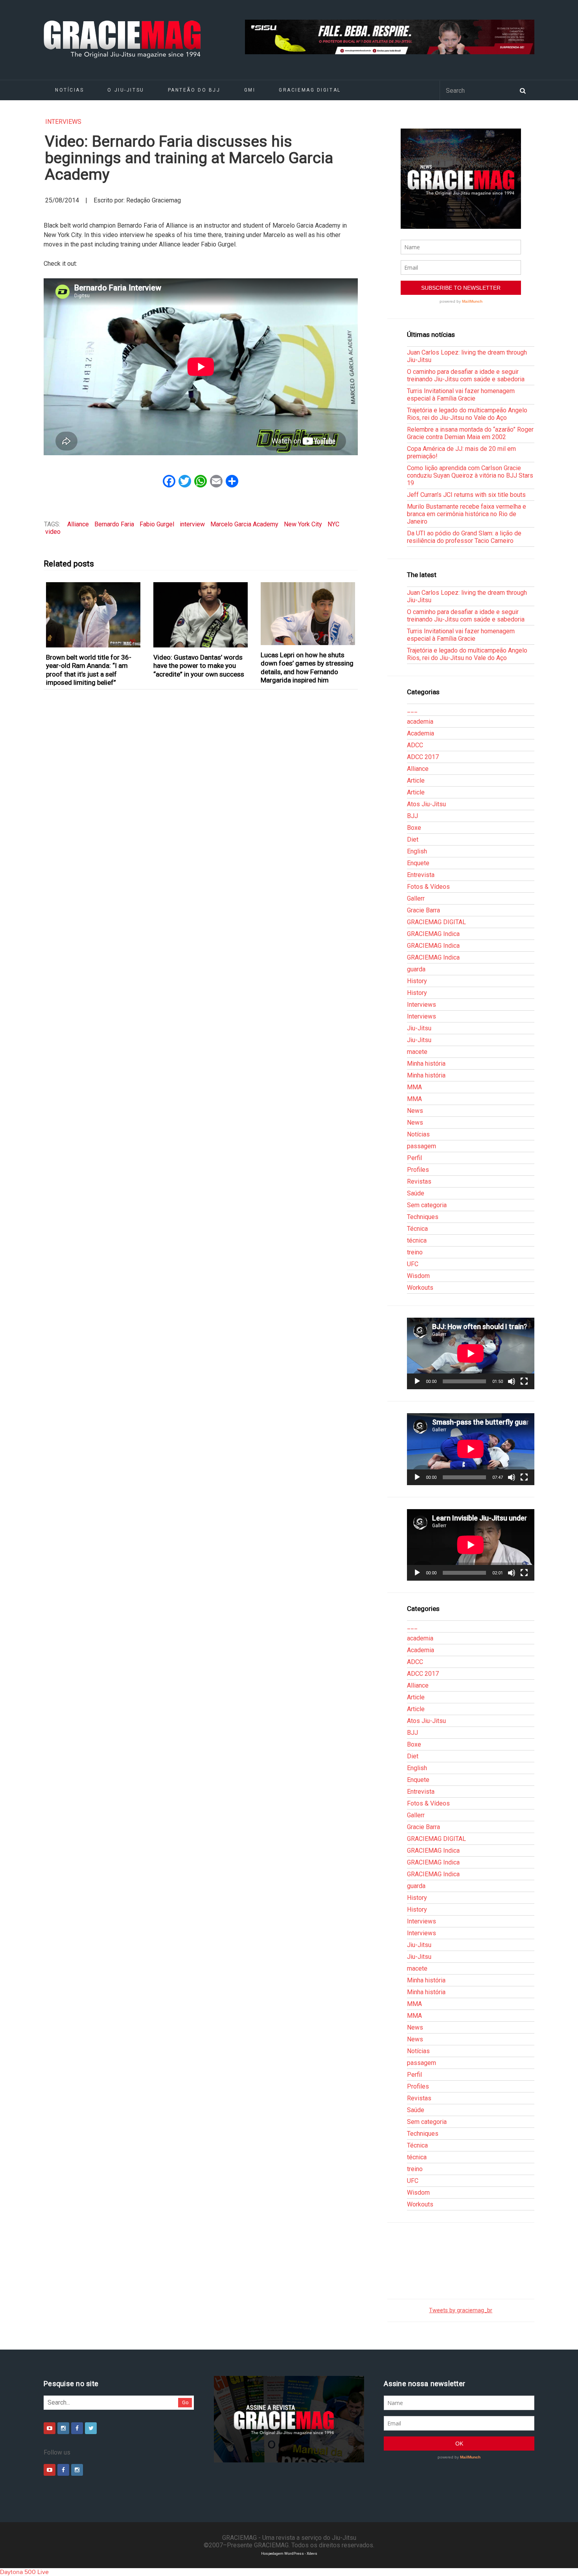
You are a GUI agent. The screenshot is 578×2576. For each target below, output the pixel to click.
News (415, 1111)
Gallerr (416, 898)
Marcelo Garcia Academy (244, 524)
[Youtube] (50, 2428)
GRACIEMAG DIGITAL (310, 90)
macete (417, 1052)
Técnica (417, 1229)
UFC (413, 1264)
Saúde (416, 1193)
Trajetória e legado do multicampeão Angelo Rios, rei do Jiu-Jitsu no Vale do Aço (467, 414)
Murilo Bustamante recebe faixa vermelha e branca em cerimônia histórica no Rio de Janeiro (467, 514)
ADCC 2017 (423, 757)
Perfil (414, 1158)
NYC (333, 524)
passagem (422, 1146)
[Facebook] (77, 2428)
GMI (250, 90)
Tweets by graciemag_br (461, 2310)
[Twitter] (91, 2428)
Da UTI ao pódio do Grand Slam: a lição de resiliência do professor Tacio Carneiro (464, 537)
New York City (303, 524)
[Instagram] (63, 2428)
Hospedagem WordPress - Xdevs (289, 2553)
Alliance (78, 524)
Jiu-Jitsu (419, 1028)
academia (420, 722)
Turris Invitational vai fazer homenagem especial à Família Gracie (461, 395)
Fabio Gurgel (157, 524)
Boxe (414, 828)
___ (412, 710)
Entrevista (421, 875)
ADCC (415, 745)
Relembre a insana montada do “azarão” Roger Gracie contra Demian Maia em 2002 (470, 433)
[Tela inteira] (524, 1381)
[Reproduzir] (417, 1381)
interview (192, 524)
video (53, 532)
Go (185, 2402)
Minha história (426, 1064)
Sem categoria (427, 1205)
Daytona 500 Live (24, 2572)
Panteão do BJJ (194, 90)
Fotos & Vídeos (428, 887)
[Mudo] (512, 1381)
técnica (417, 1240)
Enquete (418, 863)
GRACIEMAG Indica (433, 934)
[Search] (523, 90)
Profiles (418, 1170)
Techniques (423, 1217)
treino (415, 1252)
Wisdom (418, 1276)
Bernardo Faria (114, 524)
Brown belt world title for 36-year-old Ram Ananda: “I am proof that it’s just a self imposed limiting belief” (89, 670)
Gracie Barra (423, 910)
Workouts (420, 1288)
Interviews (63, 122)
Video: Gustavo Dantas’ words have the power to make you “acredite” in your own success (199, 666)
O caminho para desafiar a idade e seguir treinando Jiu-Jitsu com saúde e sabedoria (466, 375)
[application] (471, 1353)
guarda (416, 969)
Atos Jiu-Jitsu (426, 804)
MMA (414, 1087)
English (417, 851)
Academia (421, 733)
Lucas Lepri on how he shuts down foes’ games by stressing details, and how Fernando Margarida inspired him (307, 667)
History (417, 981)
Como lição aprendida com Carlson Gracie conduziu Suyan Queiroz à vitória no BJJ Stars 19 (470, 475)
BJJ (412, 816)
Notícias (69, 90)
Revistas (419, 1181)
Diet (413, 839)
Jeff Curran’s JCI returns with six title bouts (466, 495)
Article (416, 781)
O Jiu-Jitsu (126, 90)
